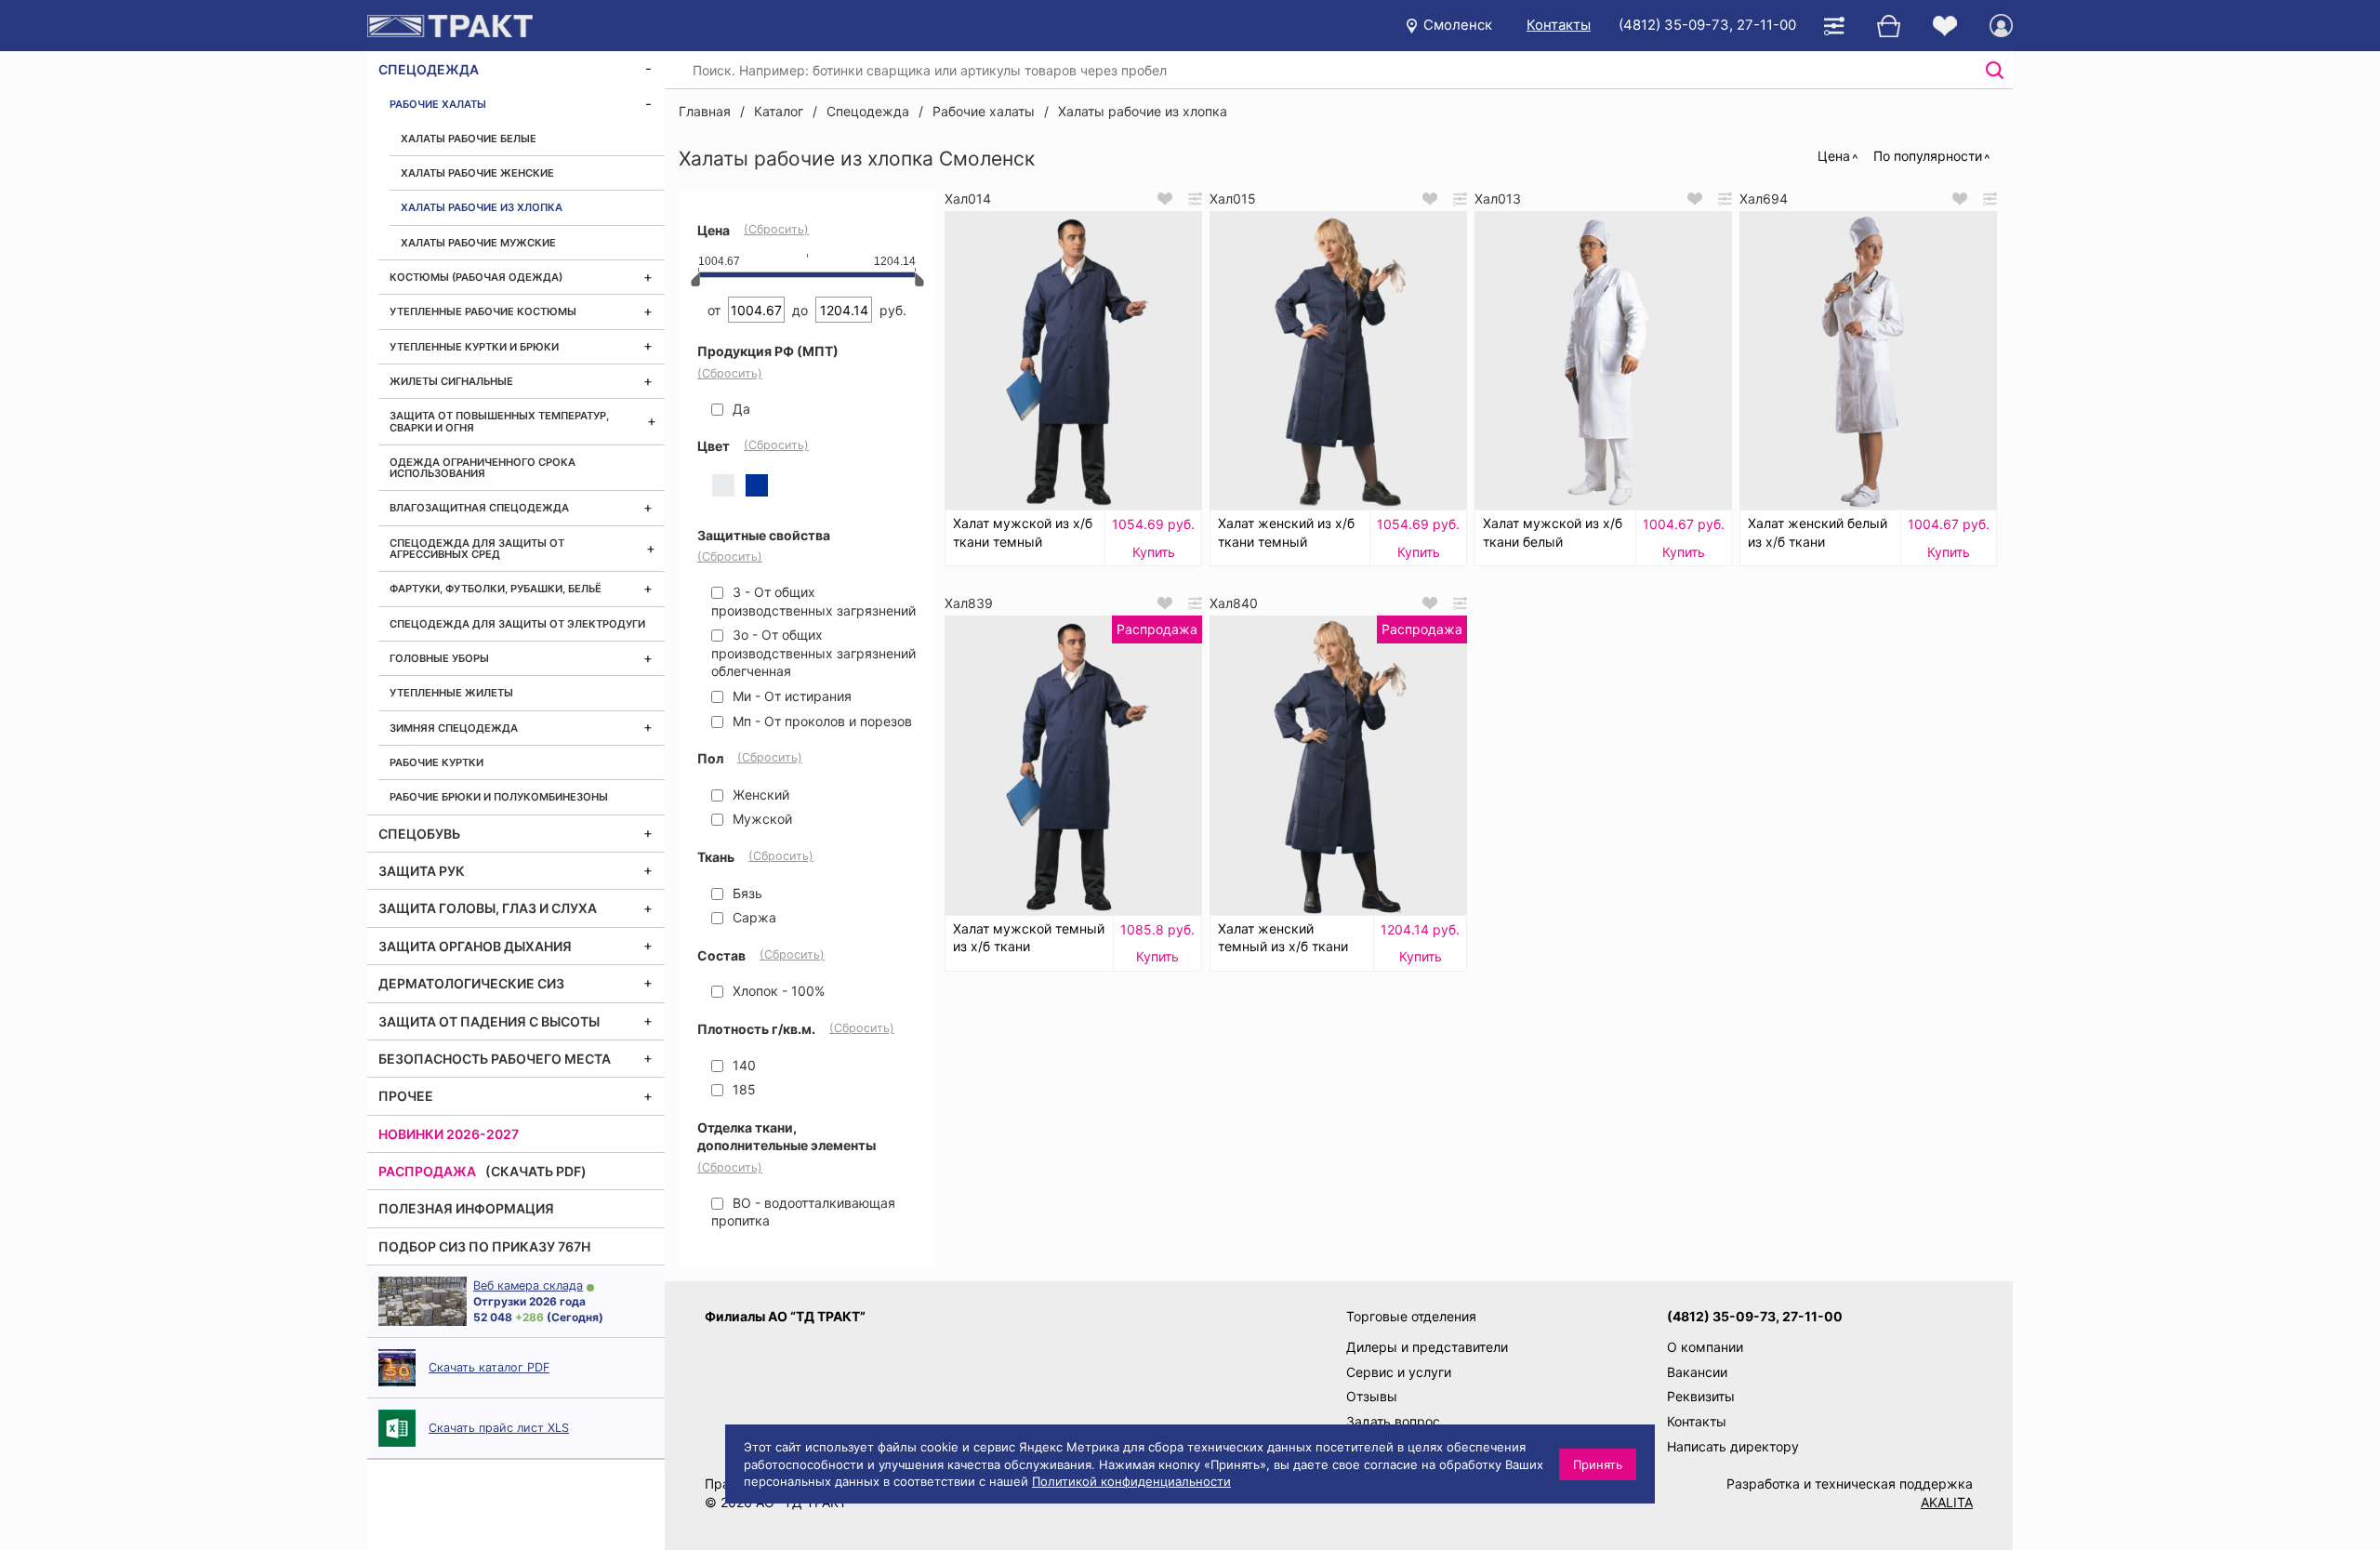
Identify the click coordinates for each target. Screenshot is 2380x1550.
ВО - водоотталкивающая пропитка (803, 1212)
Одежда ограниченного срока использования (483, 468)
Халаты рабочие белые (469, 139)
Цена (1834, 156)
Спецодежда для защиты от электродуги (517, 624)
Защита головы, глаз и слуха (488, 908)
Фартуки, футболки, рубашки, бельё (496, 589)
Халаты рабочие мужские (478, 243)
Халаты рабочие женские (477, 173)
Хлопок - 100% (777, 991)
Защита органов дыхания (475, 946)
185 (742, 1089)
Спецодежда (429, 69)
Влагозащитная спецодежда (479, 508)
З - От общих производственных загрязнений (813, 601)
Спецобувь (419, 834)
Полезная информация (466, 1208)
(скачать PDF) (536, 1171)
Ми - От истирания (790, 696)
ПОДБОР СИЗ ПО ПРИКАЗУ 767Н (484, 1246)
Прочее (406, 1096)
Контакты (1559, 25)
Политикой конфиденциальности (1131, 1481)
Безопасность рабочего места (495, 1059)
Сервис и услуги (1399, 1372)
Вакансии (1697, 1372)
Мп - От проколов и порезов (820, 721)
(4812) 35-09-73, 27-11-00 (1707, 25)
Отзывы (1372, 1396)
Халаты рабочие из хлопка (482, 207)
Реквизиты (1701, 1396)
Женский (759, 795)
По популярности (1928, 156)
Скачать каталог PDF (489, 1367)
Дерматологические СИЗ (471, 983)
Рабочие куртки (436, 762)
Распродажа (427, 1171)
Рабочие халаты (438, 104)
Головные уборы (439, 658)
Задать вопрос (1393, 1421)
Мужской (760, 819)
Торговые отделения (1411, 1316)
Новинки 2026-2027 (449, 1134)
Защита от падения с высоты (489, 1021)
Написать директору (1733, 1446)
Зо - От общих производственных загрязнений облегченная (813, 653)
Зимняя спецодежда (454, 728)
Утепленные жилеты (451, 693)
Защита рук (422, 871)
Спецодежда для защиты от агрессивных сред (477, 549)
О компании (1705, 1347)
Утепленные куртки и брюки (474, 347)
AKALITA (1947, 1502)
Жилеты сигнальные (451, 381)
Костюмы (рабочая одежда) (476, 277)
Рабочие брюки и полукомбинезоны (499, 797)
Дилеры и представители (1427, 1347)
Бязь (746, 893)
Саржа (753, 917)
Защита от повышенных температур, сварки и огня (499, 421)
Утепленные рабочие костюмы (483, 311)
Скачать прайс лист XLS (499, 1428)
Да (740, 409)
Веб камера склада (528, 1285)
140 (742, 1065)
